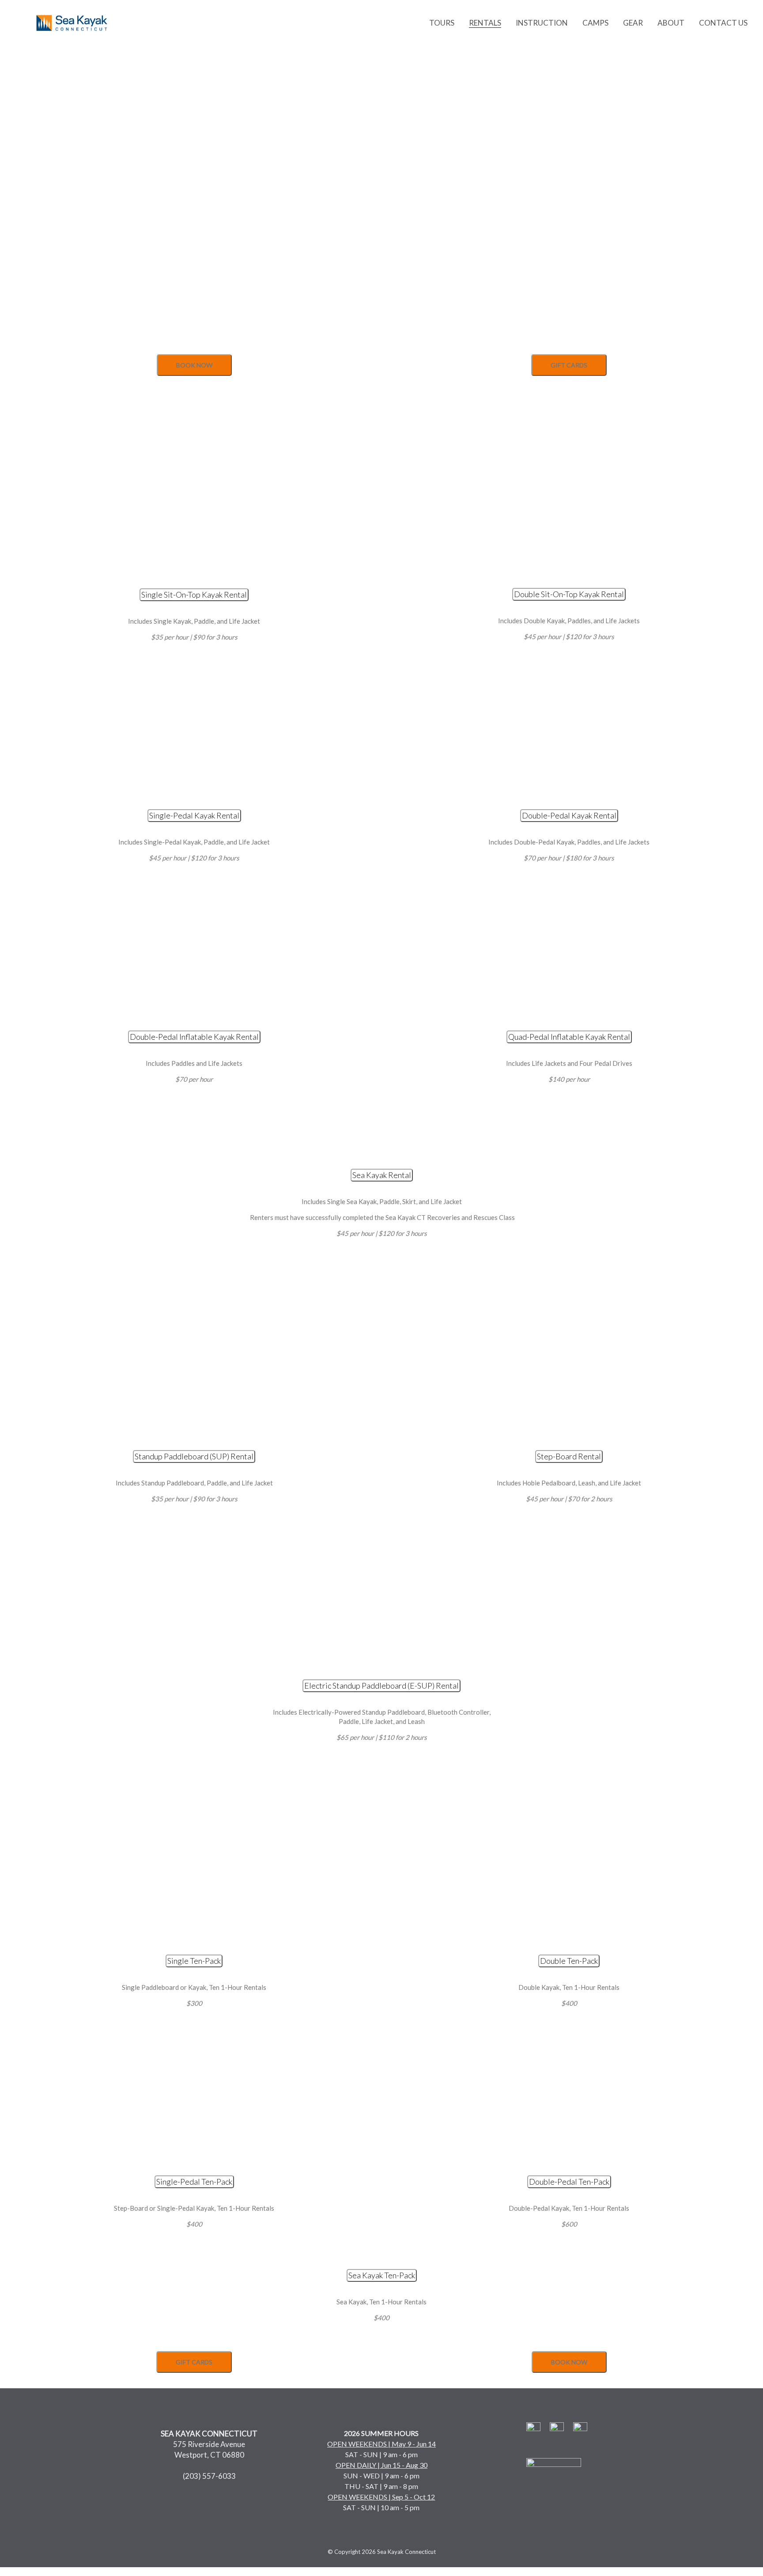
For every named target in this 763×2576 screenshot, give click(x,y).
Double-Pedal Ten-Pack (569, 2182)
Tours (442, 23)
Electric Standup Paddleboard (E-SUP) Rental (381, 1686)
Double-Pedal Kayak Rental (569, 815)
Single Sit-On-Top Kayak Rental (194, 595)
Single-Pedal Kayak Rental (194, 815)
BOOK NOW (194, 365)
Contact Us (723, 23)
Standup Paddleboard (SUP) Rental (194, 1456)
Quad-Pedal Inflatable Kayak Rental (569, 1037)
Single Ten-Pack (194, 1961)
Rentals (485, 23)
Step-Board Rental (569, 1456)
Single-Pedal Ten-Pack (194, 2182)
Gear (633, 23)
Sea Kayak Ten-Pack (382, 2275)
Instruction (542, 23)
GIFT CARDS (569, 365)
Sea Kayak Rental (382, 1175)
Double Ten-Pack (569, 1961)
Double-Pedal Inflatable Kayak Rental (194, 1037)
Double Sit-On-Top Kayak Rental (569, 594)
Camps (595, 23)
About (671, 23)
